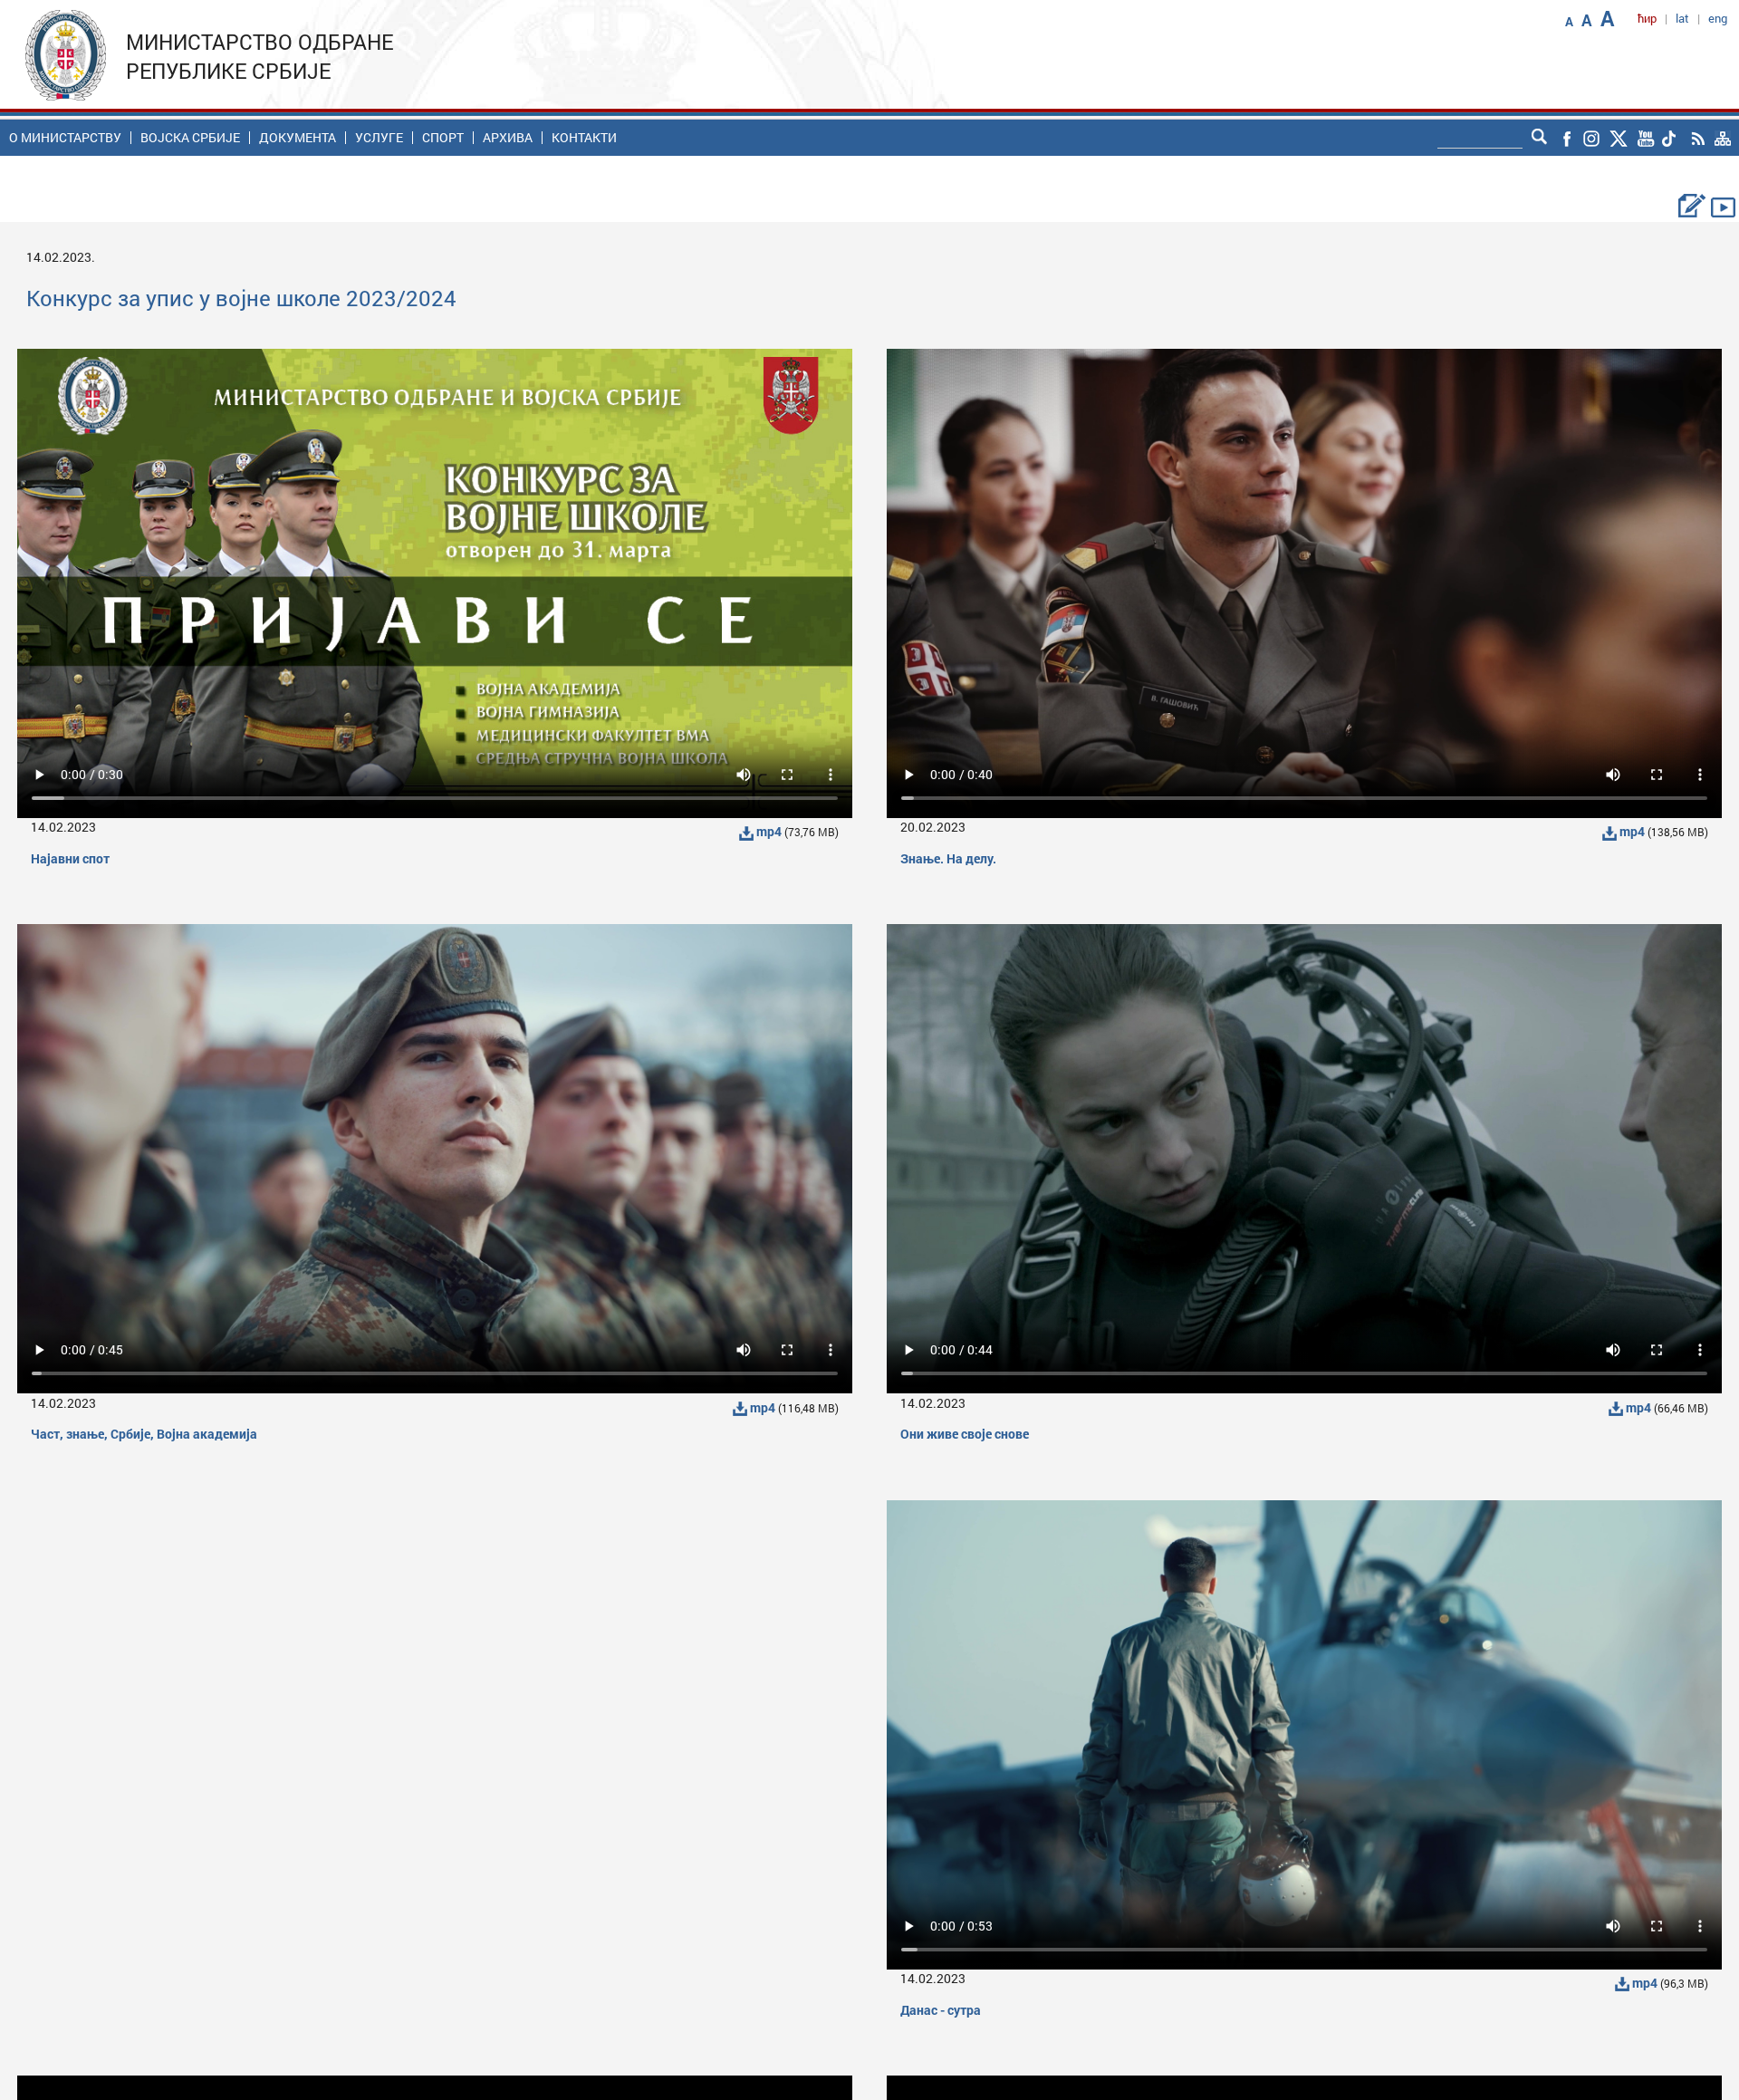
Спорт (443, 138)
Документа (298, 138)
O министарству (65, 138)
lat (1682, 18)
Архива (508, 138)
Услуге (379, 138)
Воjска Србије (190, 138)
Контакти (584, 138)
